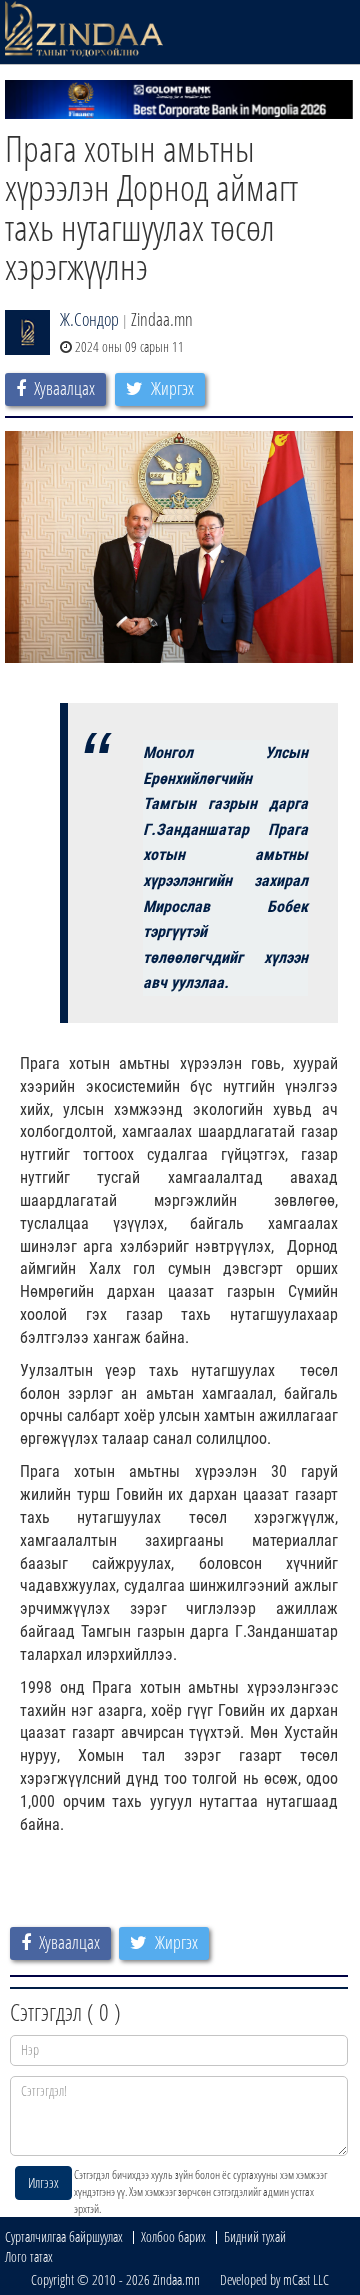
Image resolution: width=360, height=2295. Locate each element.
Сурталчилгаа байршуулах (64, 2236)
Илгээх (43, 2182)
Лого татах (29, 2256)
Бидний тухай (255, 2236)
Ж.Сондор (89, 319)
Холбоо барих (173, 2236)
